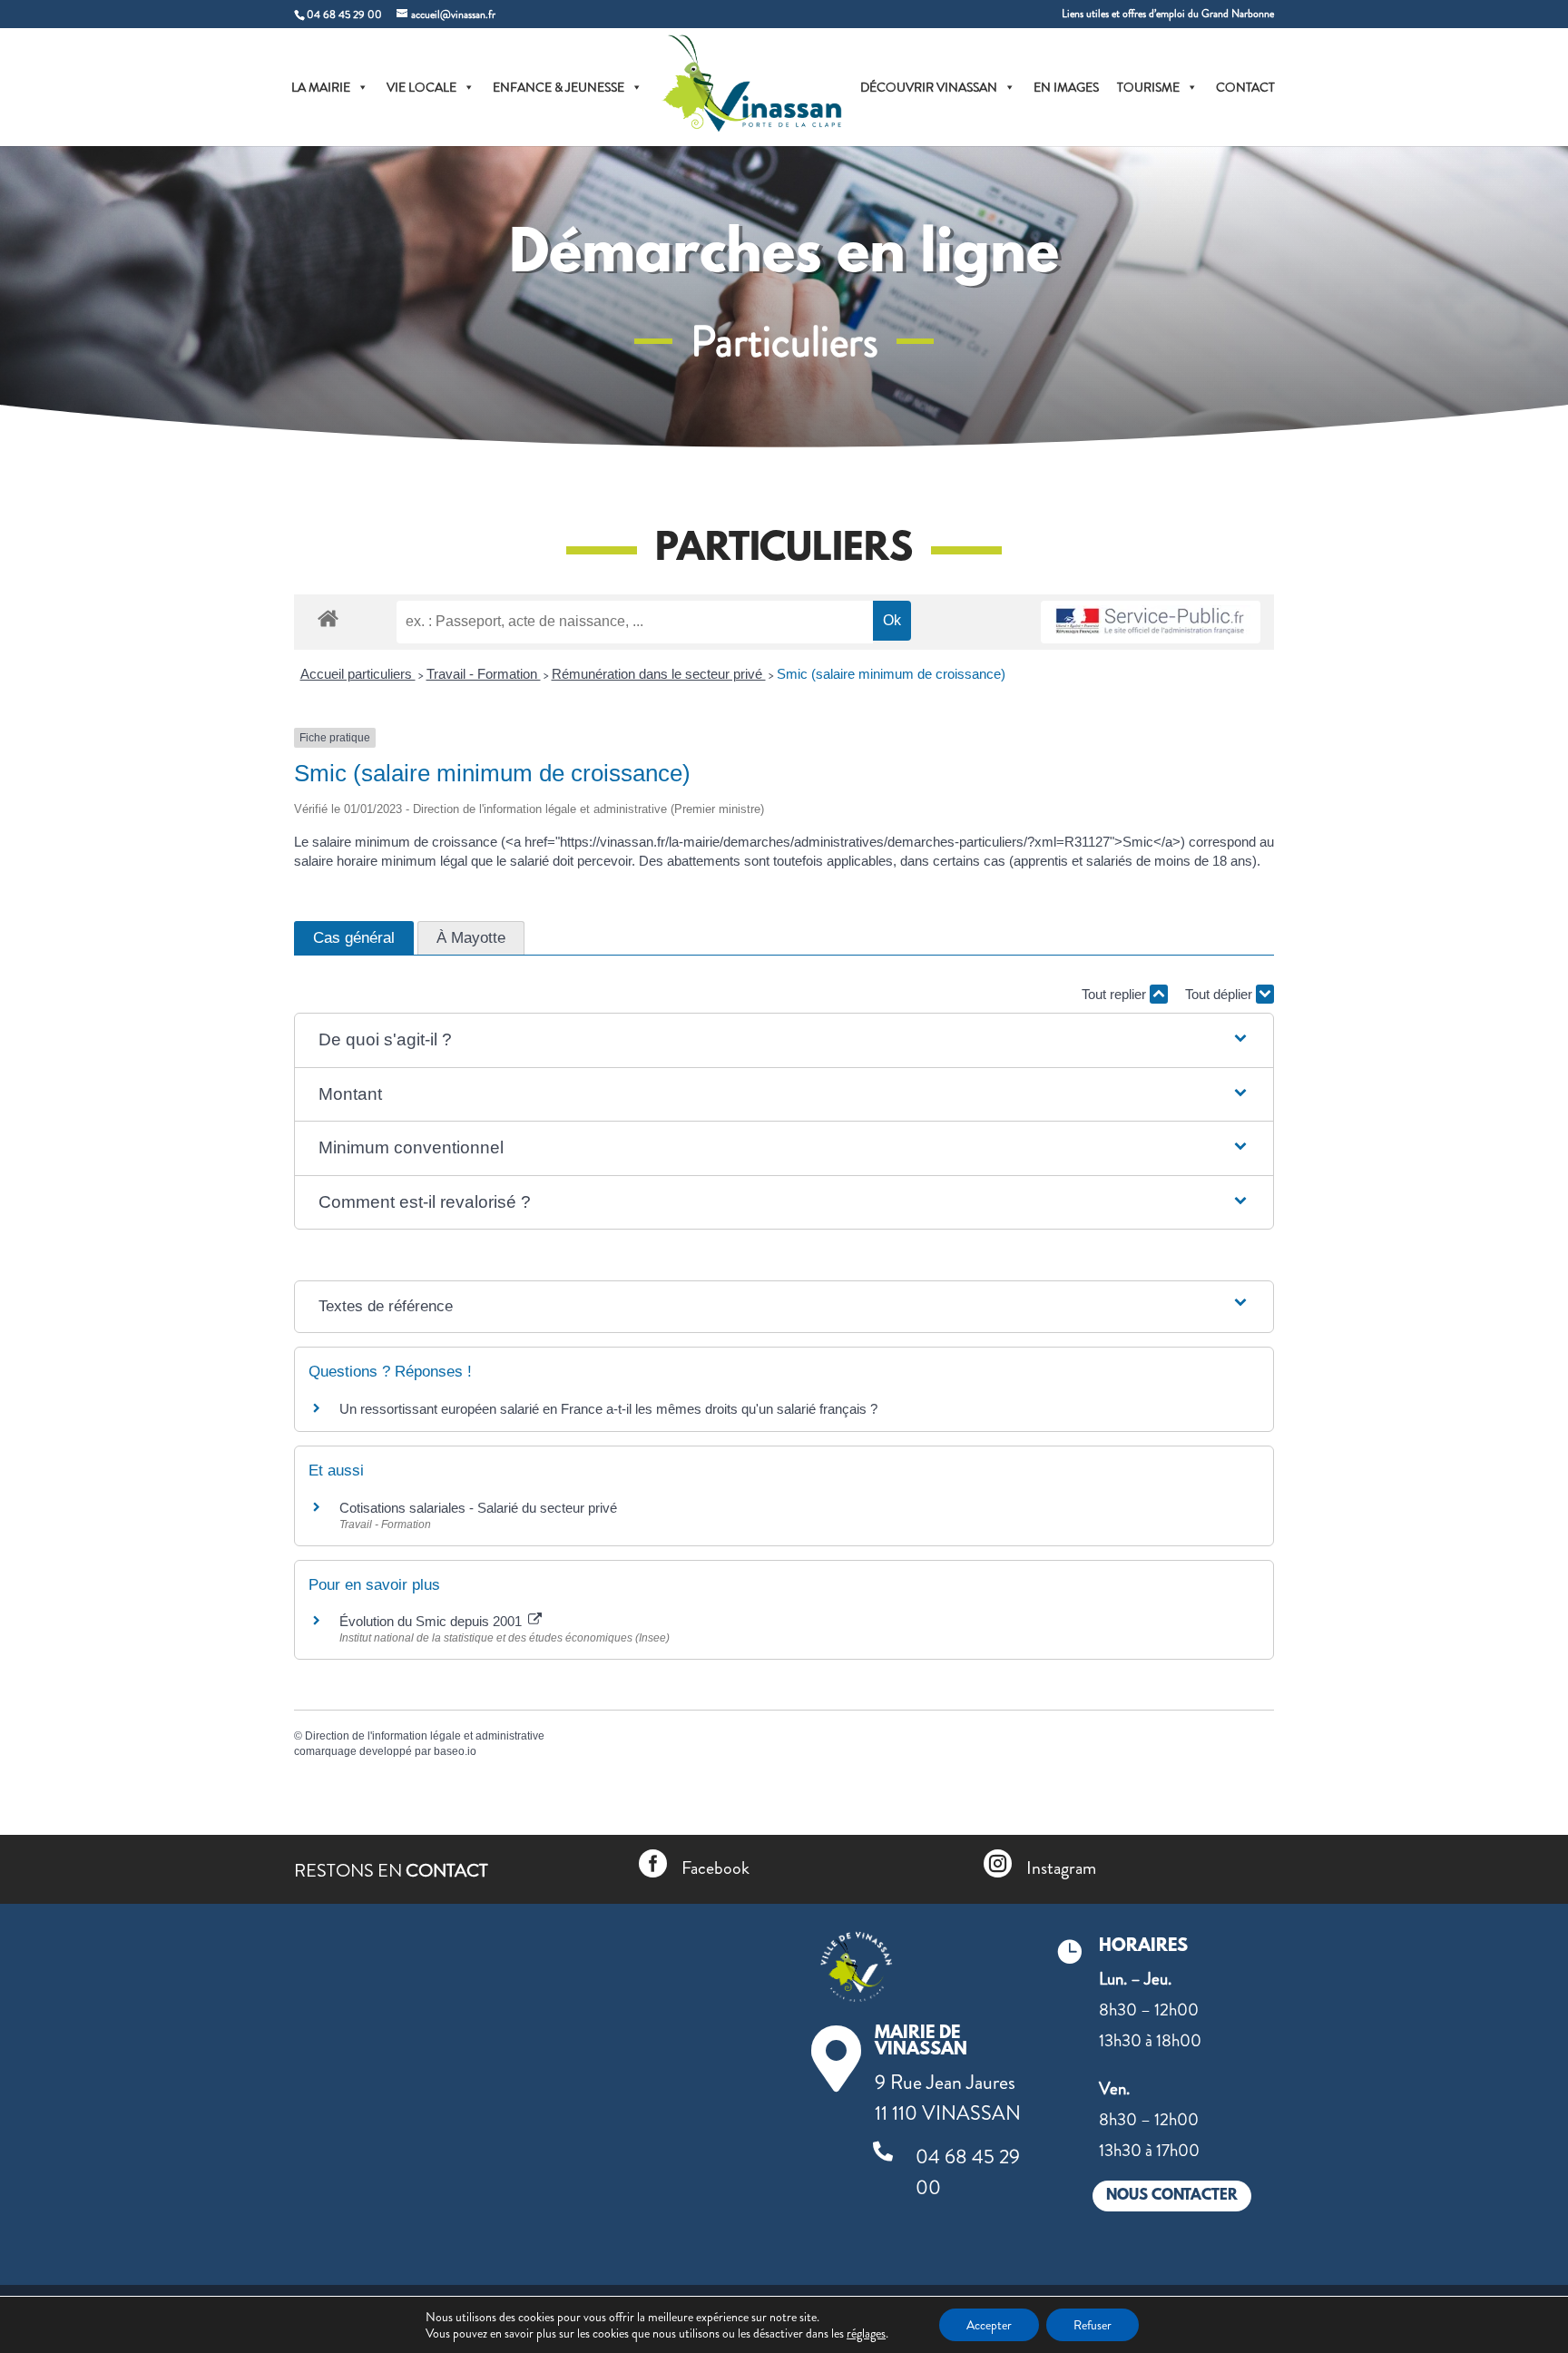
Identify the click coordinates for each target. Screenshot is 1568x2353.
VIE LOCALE (421, 87)
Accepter (989, 2325)
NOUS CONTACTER (1172, 2196)
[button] (784, 1040)
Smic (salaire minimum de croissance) (891, 674)
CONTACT (1245, 87)
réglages (866, 2333)
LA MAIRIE (321, 87)
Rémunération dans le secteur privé (659, 674)
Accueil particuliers (358, 674)
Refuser (1093, 2325)
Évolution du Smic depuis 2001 (432, 1621)
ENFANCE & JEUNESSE (559, 87)
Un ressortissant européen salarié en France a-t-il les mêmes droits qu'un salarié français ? (608, 1409)
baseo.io (455, 1751)
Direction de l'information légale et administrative (425, 1736)
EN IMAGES (1066, 87)
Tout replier (1116, 994)
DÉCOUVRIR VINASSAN (929, 87)
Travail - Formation (484, 674)
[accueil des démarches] (328, 618)
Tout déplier (1220, 994)
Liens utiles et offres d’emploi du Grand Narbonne (1168, 15)
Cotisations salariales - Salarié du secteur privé (478, 1508)
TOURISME (1148, 87)
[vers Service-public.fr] (1151, 622)
